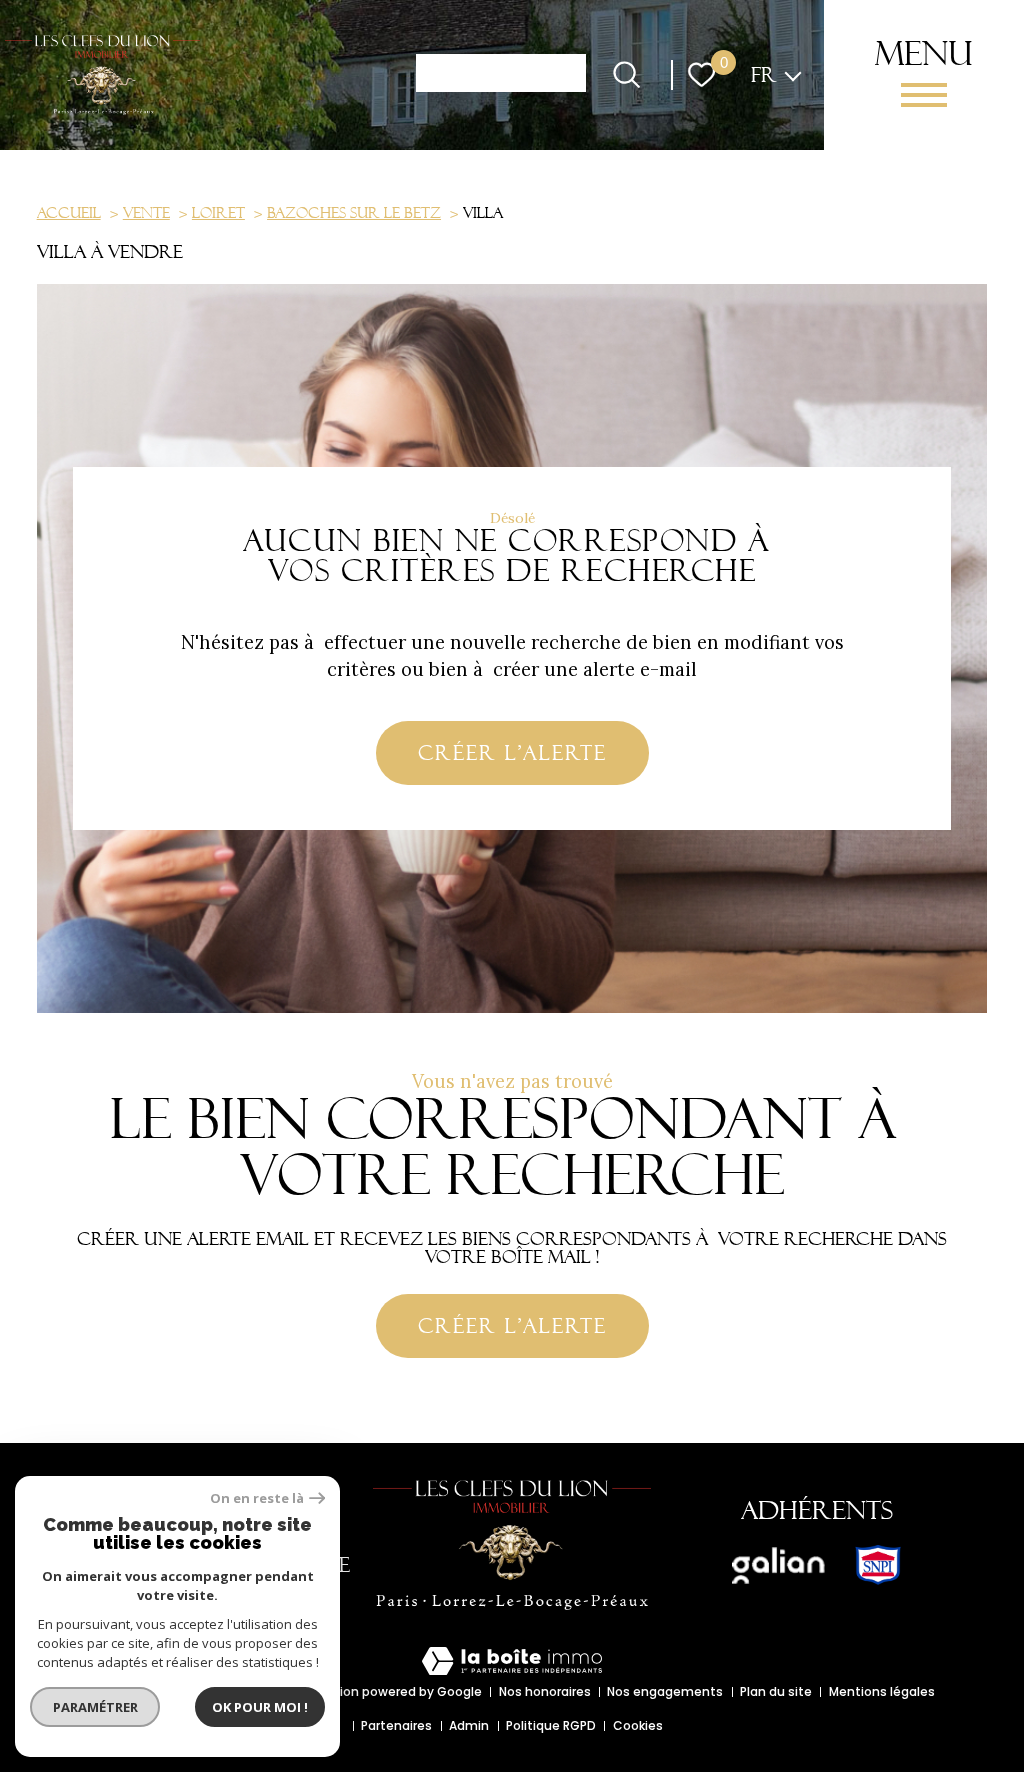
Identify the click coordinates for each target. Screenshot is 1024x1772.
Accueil (69, 213)
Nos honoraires (545, 1691)
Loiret (218, 213)
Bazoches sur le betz (354, 213)
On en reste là (257, 1498)
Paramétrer (95, 1707)
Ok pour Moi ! (260, 1707)
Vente (146, 213)
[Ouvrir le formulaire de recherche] (626, 74)
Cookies (638, 1725)
